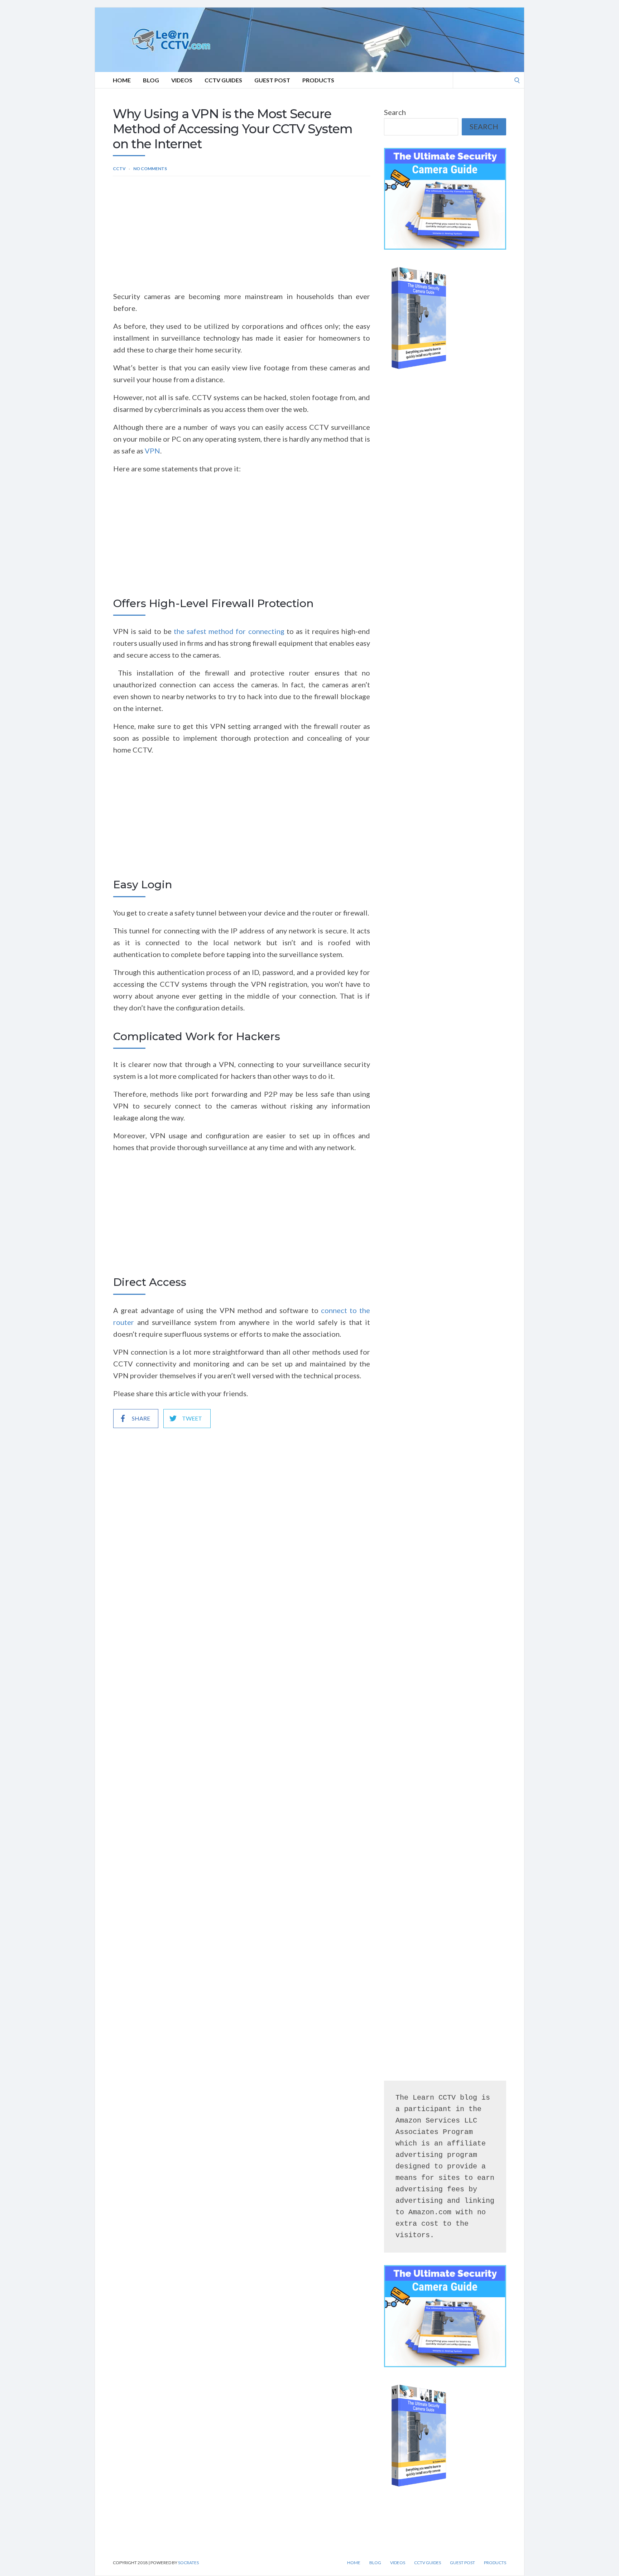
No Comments (150, 169)
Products (318, 80)
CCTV (119, 169)
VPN (152, 451)
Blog (151, 80)
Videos (182, 80)
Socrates (188, 2563)
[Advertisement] (242, 237)
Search (395, 112)
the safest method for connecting (229, 631)
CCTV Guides (223, 80)
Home (122, 80)
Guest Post (272, 80)
